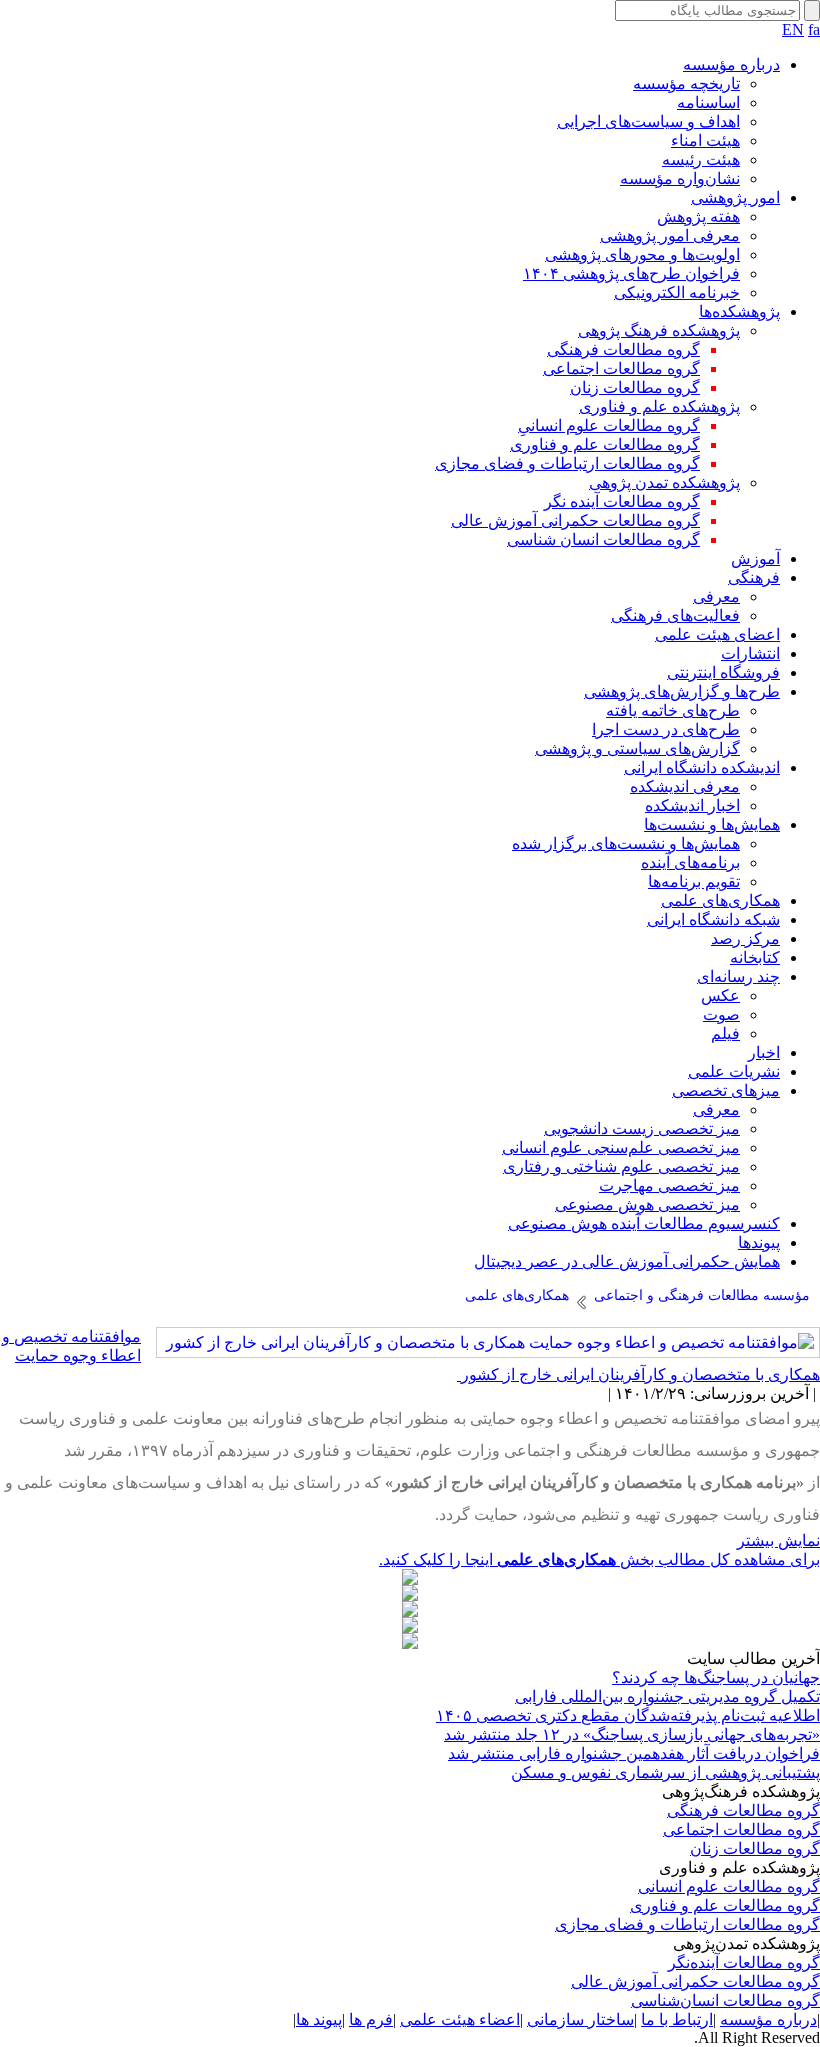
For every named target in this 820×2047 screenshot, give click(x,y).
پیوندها (759, 1242)
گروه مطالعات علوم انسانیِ (609, 425)
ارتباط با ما (677, 2019)
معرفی (716, 596)
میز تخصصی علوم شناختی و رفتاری (621, 1166)
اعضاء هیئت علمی (460, 2019)
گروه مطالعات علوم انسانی (729, 1886)
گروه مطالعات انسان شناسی (603, 539)
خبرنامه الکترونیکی (677, 292)
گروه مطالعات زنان (635, 387)
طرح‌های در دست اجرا (666, 729)
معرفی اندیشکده (685, 786)
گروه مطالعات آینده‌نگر (744, 1962)
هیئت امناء (705, 140)
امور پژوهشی (735, 197)
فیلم (725, 1033)
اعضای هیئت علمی (717, 634)
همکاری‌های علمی (720, 900)
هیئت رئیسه (701, 159)
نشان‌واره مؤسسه (680, 178)
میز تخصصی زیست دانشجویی (642, 1128)
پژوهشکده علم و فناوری (659, 406)
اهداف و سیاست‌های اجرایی (648, 121)
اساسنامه (708, 102)
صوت (721, 1014)
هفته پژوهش (698, 216)
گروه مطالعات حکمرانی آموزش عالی (575, 520)
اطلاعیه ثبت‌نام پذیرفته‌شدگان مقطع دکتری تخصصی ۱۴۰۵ (628, 1715)
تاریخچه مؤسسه (686, 83)
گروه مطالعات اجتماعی (621, 368)
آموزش (755, 558)
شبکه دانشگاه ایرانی (713, 919)
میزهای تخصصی (726, 1090)
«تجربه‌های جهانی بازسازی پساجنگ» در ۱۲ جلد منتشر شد (632, 1734)
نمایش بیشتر (778, 1540)
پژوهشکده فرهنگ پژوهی (659, 330)
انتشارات (750, 653)
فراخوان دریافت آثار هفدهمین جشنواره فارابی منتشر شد (634, 1753)
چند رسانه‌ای (738, 976)
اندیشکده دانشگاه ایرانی (702, 767)
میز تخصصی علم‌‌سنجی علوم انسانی (621, 1147)
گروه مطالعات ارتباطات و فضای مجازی (567, 463)
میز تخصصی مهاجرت (669, 1185)
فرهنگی (754, 577)
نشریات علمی (734, 1071)
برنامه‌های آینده (690, 862)
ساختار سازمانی (580, 2019)
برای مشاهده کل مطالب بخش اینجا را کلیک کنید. (599, 1559)
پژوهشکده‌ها (739, 311)
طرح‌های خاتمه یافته (673, 710)
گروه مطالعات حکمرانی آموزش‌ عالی (695, 1981)
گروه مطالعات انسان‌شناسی (725, 2000)
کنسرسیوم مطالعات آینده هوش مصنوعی (644, 1223)
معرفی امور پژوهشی (670, 235)
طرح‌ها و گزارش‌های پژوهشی (682, 691)
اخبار (764, 1052)
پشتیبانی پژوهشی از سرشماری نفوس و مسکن (665, 1772)
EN (793, 29)
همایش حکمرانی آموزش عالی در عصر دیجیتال (627, 1261)
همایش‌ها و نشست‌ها (712, 824)
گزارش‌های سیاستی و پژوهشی (637, 748)
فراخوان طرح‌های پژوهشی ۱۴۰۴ (631, 273)
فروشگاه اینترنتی (723, 672)
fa (814, 29)
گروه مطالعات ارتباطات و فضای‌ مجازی (687, 1924)
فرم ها (371, 2019)
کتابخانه (755, 957)
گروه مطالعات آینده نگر (622, 501)
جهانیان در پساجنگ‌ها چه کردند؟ (716, 1677)
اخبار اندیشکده (692, 805)
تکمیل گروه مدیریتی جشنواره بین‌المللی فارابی (667, 1696)
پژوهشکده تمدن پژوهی (664, 482)
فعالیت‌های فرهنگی (675, 615)
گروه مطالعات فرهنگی (623, 349)
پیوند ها (319, 2019)
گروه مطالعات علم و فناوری (605, 444)
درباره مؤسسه (731, 64)
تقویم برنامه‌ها (694, 881)
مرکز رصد (745, 938)
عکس (720, 995)
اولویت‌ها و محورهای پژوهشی (642, 254)
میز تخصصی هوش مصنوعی (647, 1204)
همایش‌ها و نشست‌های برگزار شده (626, 843)
